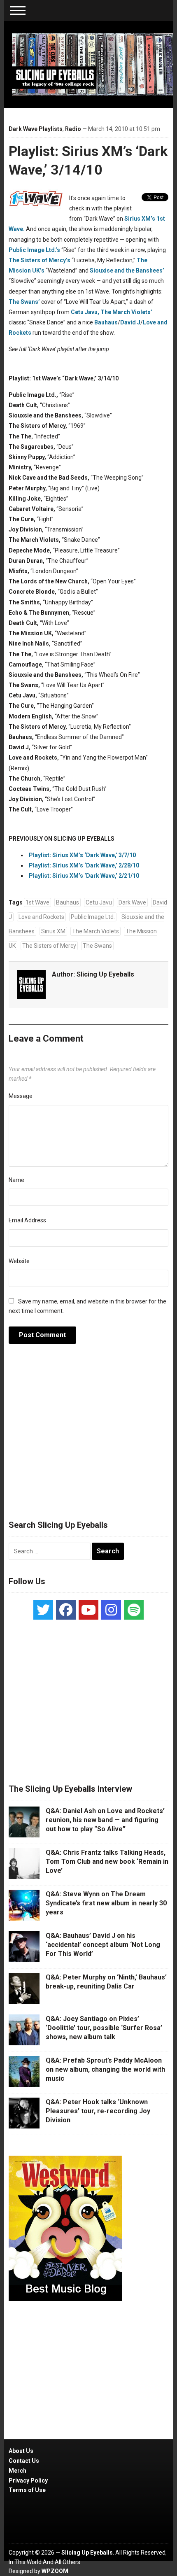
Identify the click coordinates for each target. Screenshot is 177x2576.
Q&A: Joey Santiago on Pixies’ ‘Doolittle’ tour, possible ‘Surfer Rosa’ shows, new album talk (104, 2028)
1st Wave (37, 902)
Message (21, 1096)
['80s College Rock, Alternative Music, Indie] (93, 64)
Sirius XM (53, 931)
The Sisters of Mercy (49, 946)
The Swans (97, 946)
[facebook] (66, 1610)
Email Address (27, 1220)
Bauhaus (106, 322)
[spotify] (134, 1610)
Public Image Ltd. (93, 917)
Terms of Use (27, 2490)
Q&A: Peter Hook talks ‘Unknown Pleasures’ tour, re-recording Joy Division (98, 2111)
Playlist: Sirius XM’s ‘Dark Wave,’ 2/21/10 (84, 876)
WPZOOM (55, 2571)
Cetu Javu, (85, 312)
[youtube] (88, 1610)
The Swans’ (24, 302)
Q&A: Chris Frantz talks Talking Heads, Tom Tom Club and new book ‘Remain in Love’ (107, 1862)
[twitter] (43, 1610)
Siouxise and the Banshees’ (127, 270)
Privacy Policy (28, 2480)
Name (16, 1180)
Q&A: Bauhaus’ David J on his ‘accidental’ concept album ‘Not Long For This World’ (103, 1945)
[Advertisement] (88, 1436)
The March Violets (95, 931)
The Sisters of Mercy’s (40, 260)
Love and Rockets (41, 917)
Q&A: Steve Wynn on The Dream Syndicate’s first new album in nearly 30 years (106, 1903)
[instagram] (111, 1610)
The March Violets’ (126, 312)
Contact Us (24, 2461)
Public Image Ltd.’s (34, 250)
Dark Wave (132, 902)
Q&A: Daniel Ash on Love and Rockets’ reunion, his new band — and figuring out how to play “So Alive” (105, 1820)
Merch (17, 2471)
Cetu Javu (99, 902)
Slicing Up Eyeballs (105, 974)
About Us (21, 2451)
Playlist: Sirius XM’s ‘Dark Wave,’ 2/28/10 (84, 865)
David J (130, 322)
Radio (73, 129)
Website (19, 1261)
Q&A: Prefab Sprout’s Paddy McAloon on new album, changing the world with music (105, 2070)
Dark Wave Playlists (36, 129)
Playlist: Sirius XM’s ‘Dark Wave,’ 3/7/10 (82, 855)
